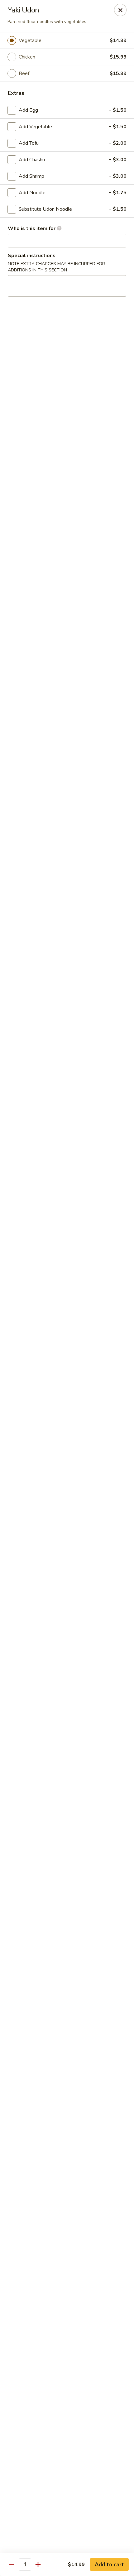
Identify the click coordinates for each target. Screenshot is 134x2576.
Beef (24, 73)
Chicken (27, 57)
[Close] (120, 10)
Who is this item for (32, 228)
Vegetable (30, 40)
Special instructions (32, 256)
